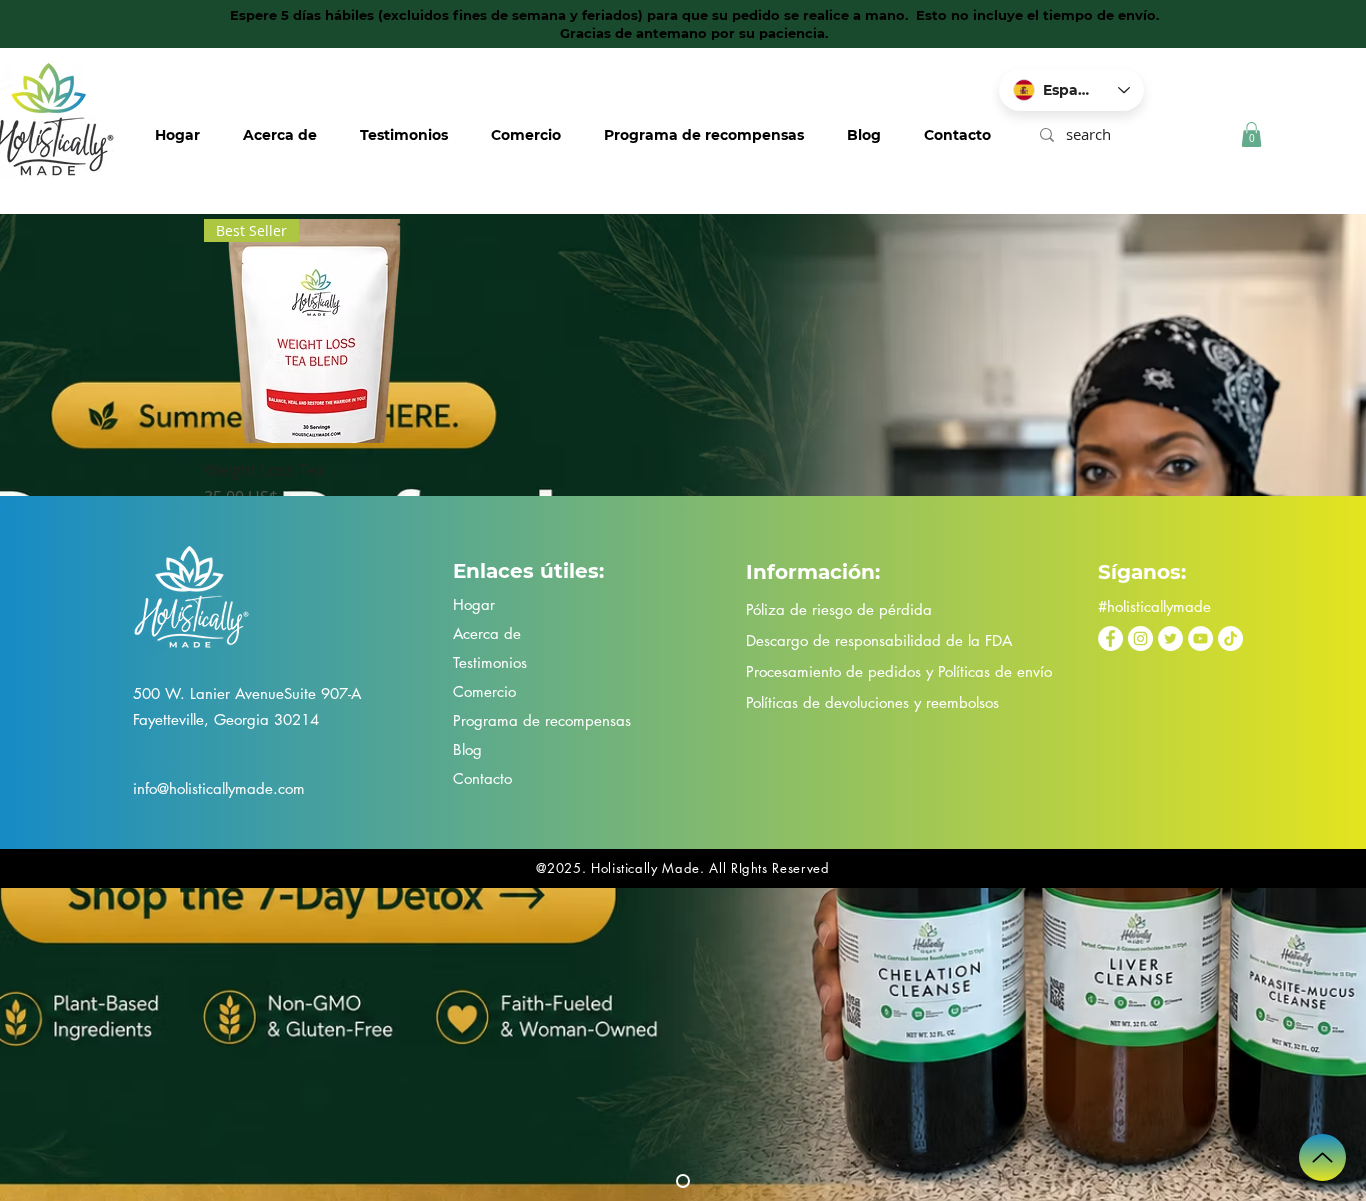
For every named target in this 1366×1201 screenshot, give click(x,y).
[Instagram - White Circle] (1140, 638)
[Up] (1322, 1157)
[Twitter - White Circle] (1170, 638)
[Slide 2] (683, 1181)
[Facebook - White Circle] (1110, 638)
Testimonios (490, 662)
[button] (1251, 134)
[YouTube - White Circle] (1200, 638)
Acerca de (487, 633)
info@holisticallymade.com (219, 788)
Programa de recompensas (542, 720)
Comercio (484, 691)
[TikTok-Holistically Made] (1230, 638)
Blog (467, 749)
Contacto (482, 778)
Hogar (474, 604)
